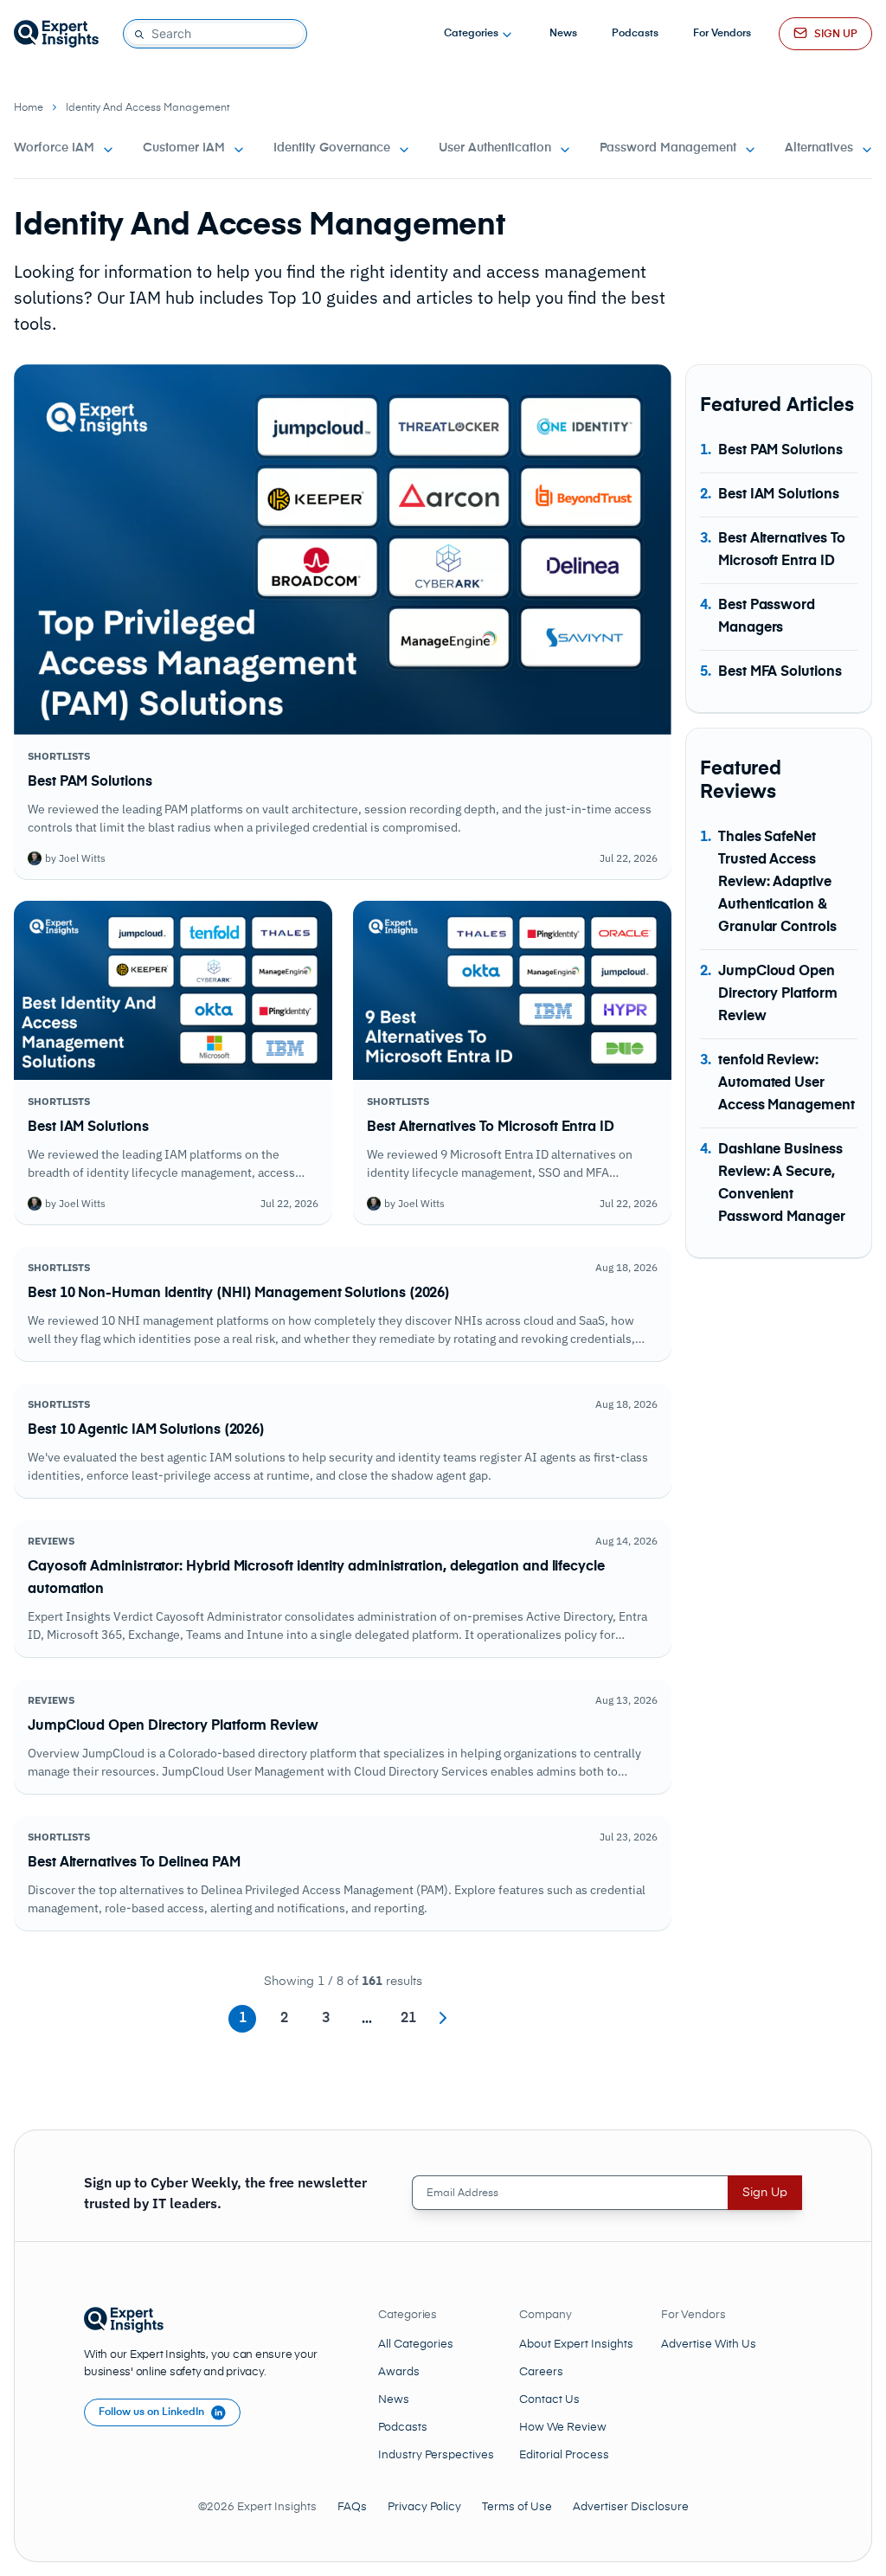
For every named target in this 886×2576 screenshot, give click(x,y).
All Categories (416, 2345)
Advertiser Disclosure (631, 2507)
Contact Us (549, 2400)
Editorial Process (564, 2455)
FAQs (352, 2507)
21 (408, 2019)
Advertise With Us (709, 2345)
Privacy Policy (424, 2507)
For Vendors (722, 34)
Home (29, 108)
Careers (541, 2372)
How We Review (563, 2428)
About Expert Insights (576, 2345)
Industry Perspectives (436, 2455)
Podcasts (635, 34)
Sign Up (765, 2193)
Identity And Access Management (148, 108)
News (563, 34)
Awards (399, 2372)
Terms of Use (517, 2507)
